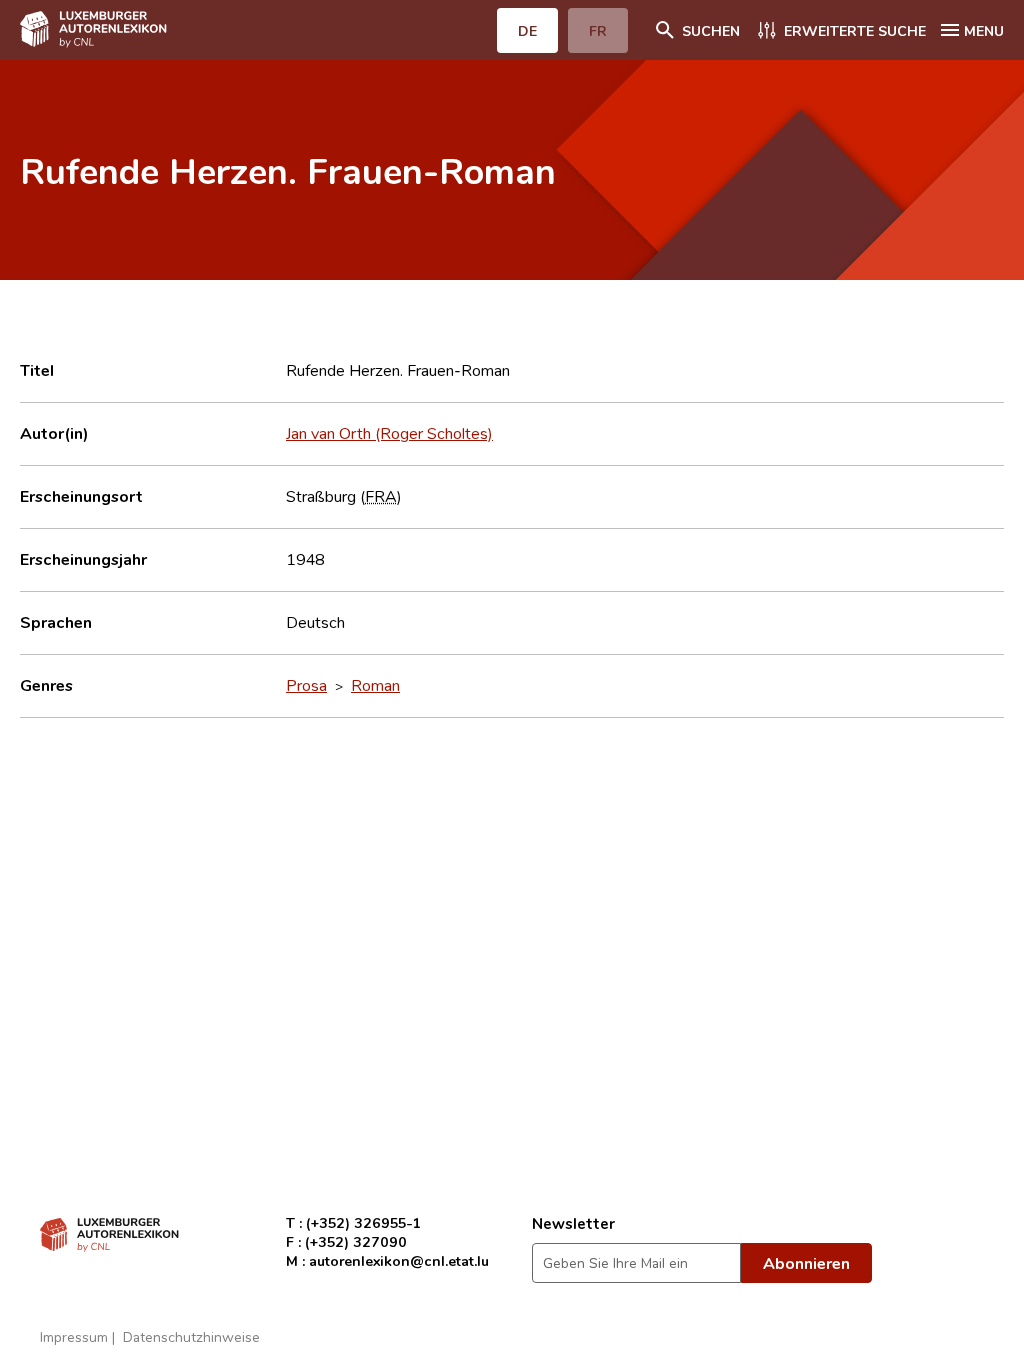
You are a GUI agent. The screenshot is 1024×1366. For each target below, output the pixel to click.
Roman (375, 685)
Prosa (306, 685)
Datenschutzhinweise (191, 1336)
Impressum (74, 1336)
